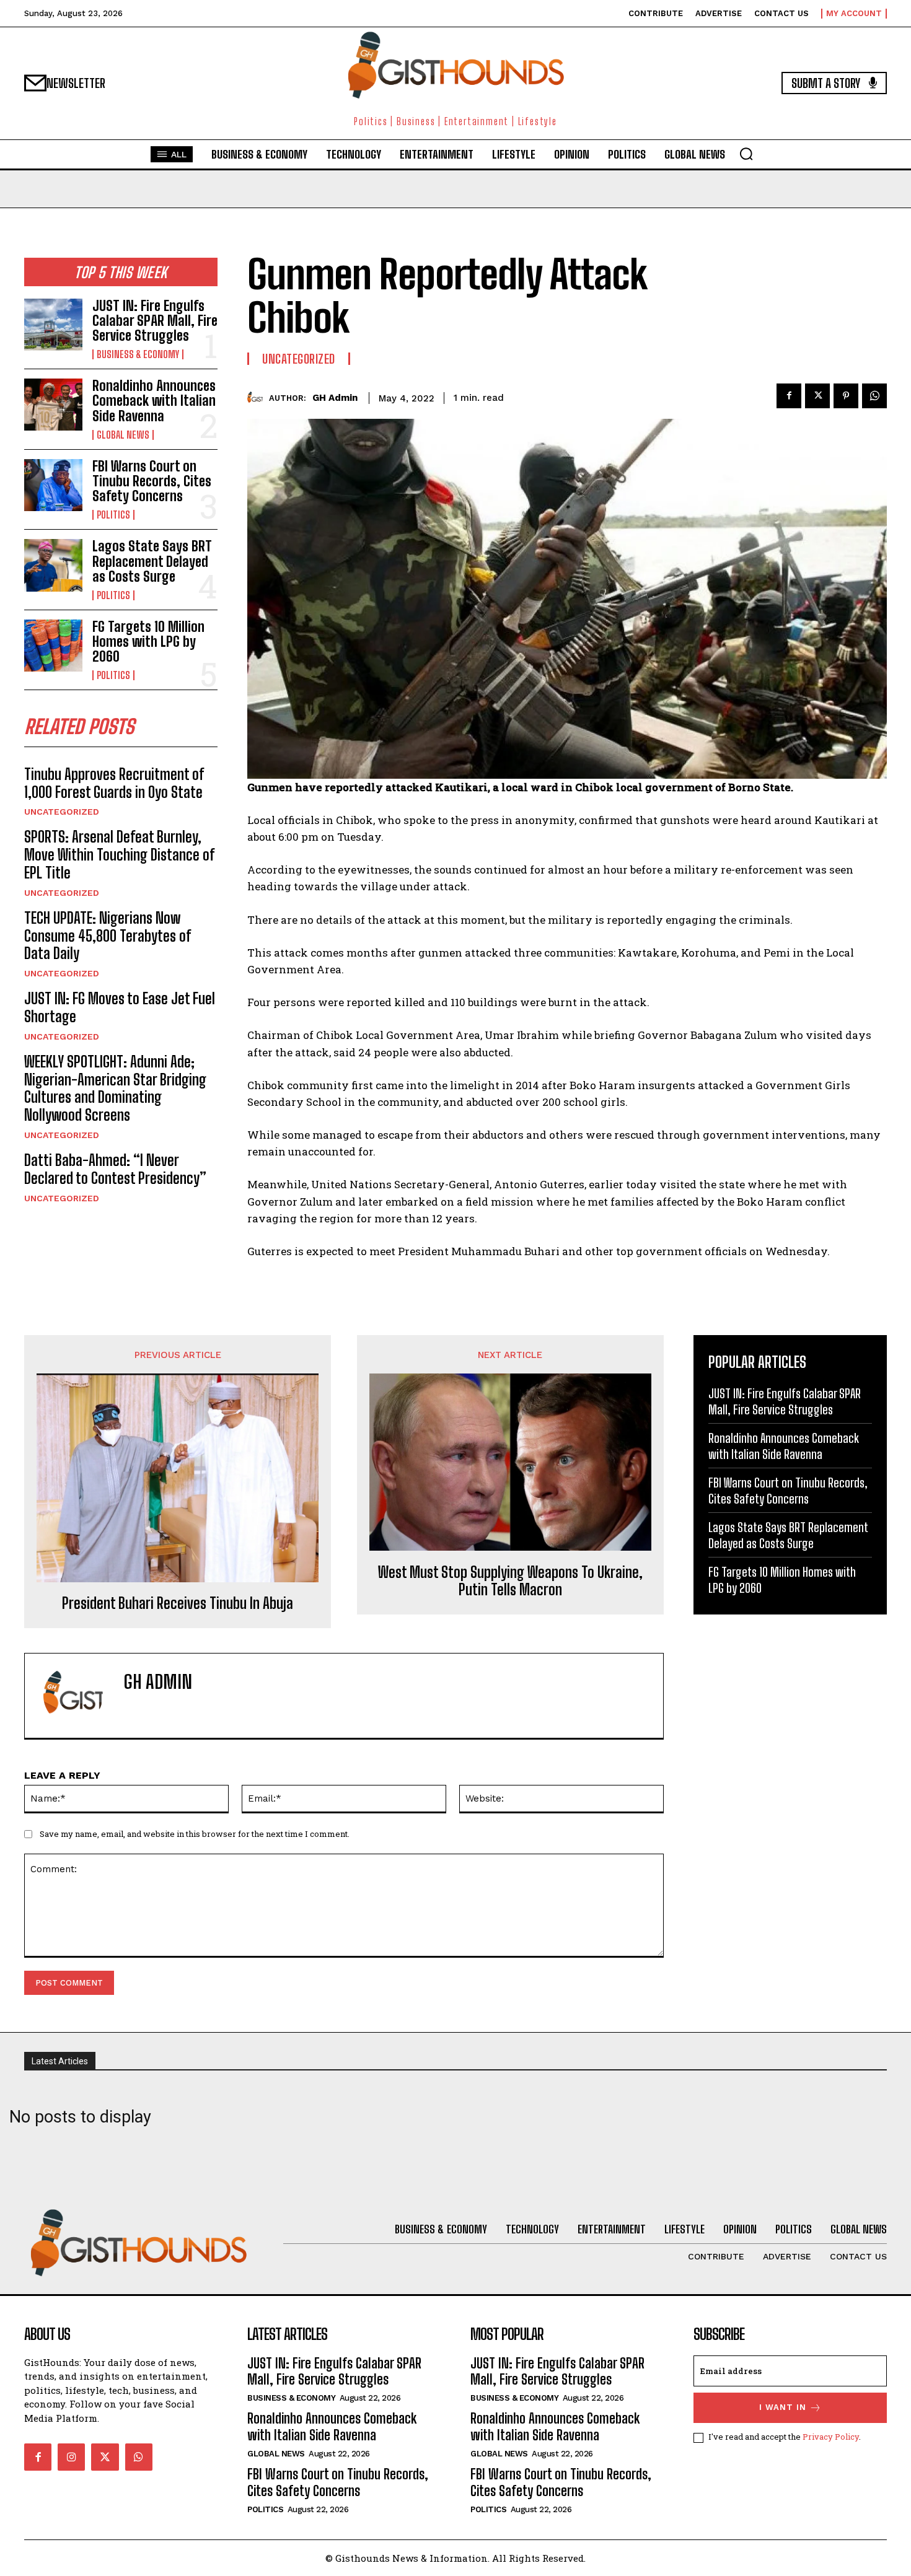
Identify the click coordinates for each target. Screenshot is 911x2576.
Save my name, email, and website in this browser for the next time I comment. (195, 1834)
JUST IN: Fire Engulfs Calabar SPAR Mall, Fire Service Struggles (155, 321)
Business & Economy (138, 354)
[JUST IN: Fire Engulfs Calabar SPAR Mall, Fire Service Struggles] (53, 325)
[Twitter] (817, 396)
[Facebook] (789, 396)
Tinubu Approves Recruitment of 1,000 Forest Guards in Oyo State (114, 783)
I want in (783, 2407)
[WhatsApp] (874, 396)
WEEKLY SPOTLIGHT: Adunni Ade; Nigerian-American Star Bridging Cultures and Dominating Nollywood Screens (115, 1088)
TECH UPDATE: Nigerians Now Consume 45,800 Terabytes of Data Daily (107, 936)
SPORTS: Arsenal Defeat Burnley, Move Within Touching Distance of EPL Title (119, 855)
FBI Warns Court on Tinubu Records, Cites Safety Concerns (152, 481)
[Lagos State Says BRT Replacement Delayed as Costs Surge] (53, 565)
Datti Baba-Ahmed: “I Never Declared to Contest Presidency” (115, 1169)
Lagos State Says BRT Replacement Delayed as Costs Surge (152, 561)
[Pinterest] (846, 396)
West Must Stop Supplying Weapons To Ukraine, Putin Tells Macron (510, 1581)
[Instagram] (71, 2457)
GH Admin (335, 398)
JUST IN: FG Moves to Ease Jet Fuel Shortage (120, 1007)
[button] (746, 154)
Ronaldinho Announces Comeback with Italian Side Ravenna (154, 401)
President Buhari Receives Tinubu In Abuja (178, 1603)
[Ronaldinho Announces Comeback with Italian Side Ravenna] (53, 405)
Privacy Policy (831, 2437)
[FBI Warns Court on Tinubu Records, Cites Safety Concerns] (53, 485)
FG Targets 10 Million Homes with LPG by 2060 (148, 642)
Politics (113, 515)
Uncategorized (62, 812)
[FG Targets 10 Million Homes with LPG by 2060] (53, 646)
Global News (123, 435)
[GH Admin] (258, 398)
